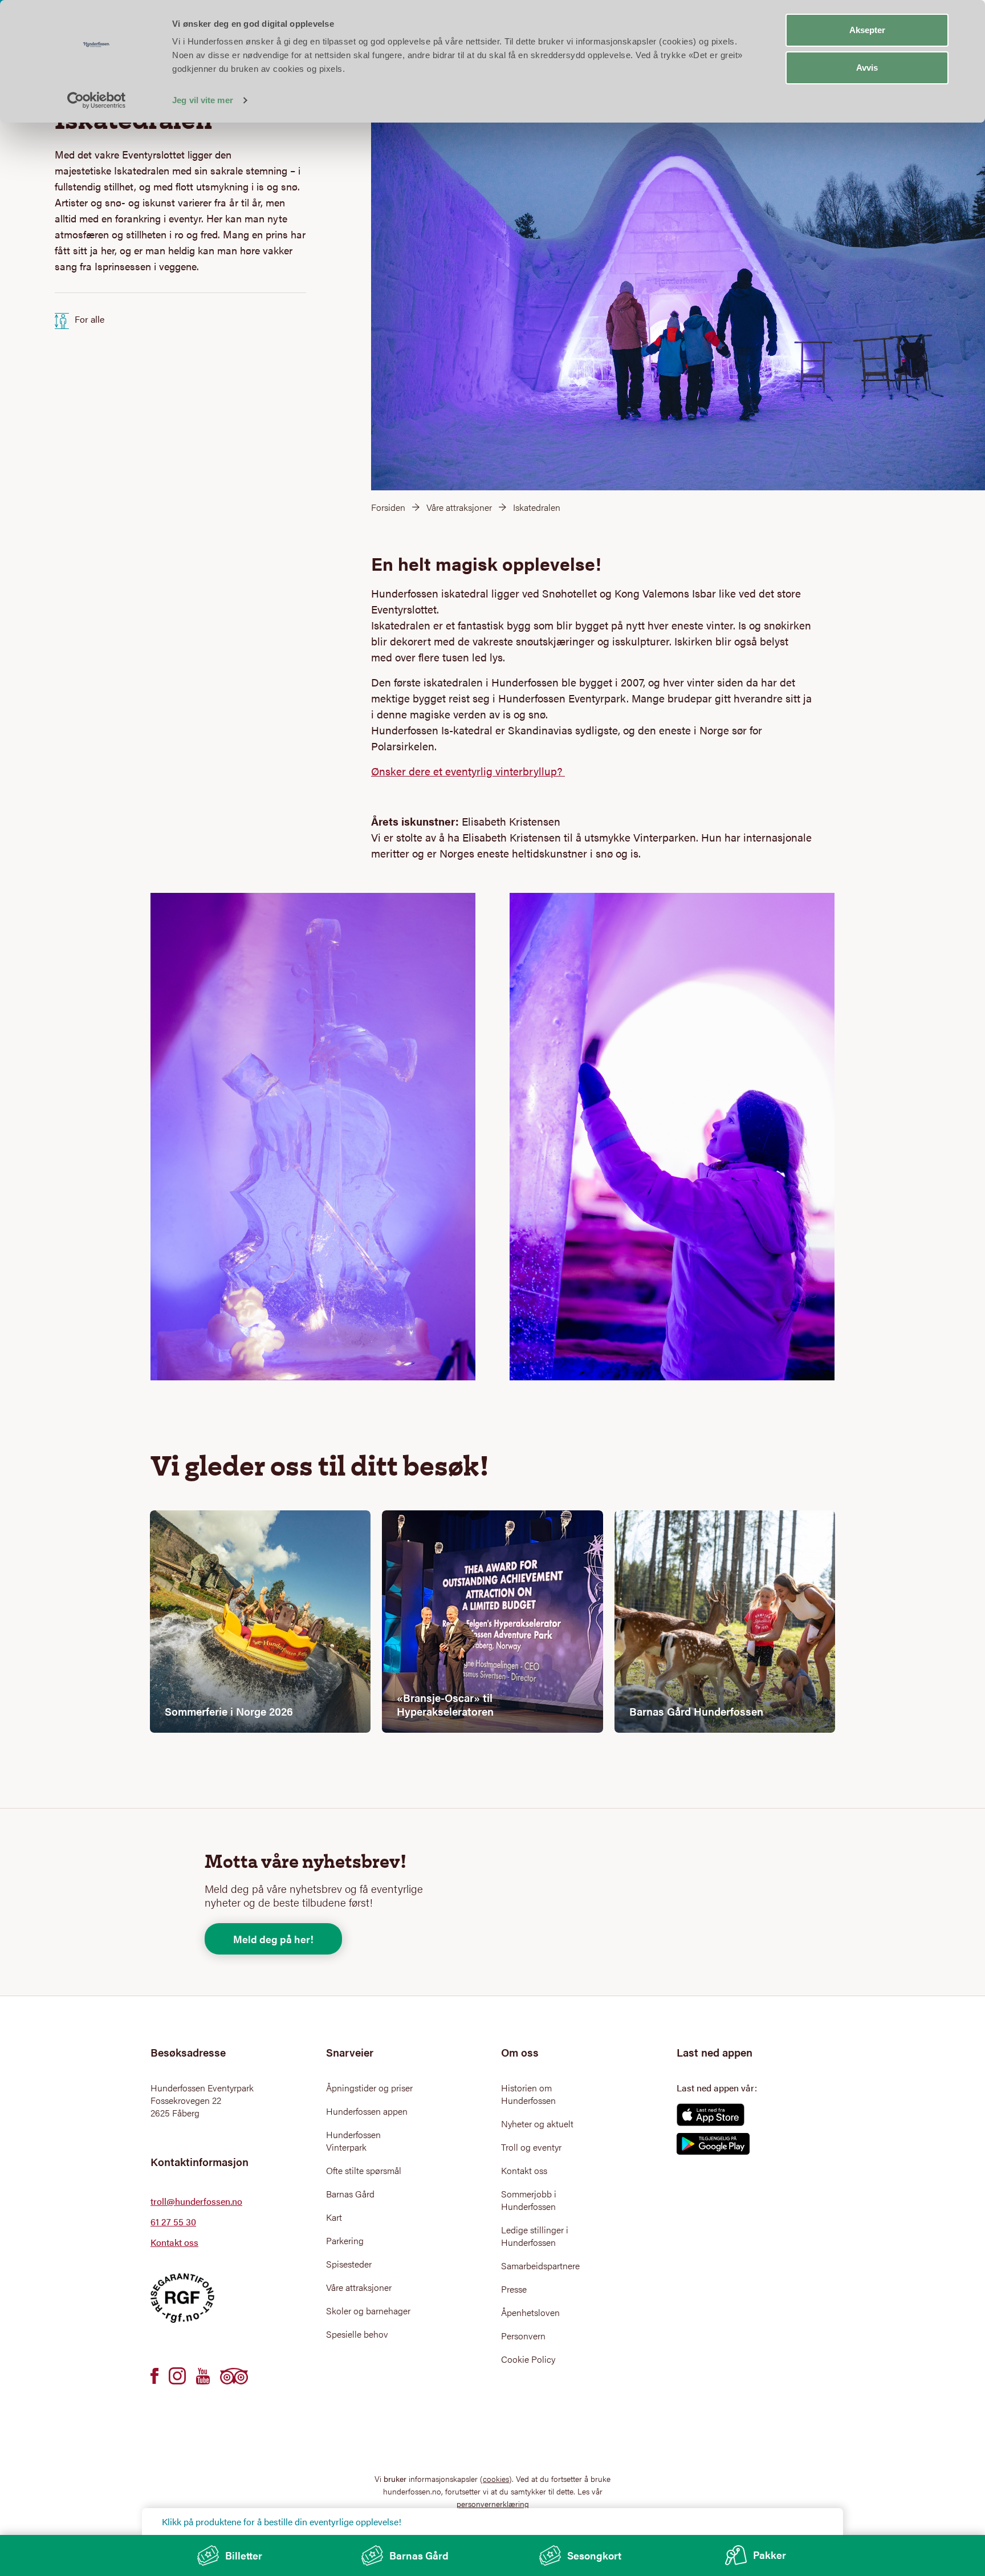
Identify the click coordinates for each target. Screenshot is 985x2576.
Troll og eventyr (531, 2147)
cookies (496, 2479)
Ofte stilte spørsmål (364, 2171)
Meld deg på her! (273, 1939)
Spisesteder (349, 2264)
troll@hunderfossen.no (196, 2201)
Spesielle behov (357, 2334)
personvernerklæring (493, 2504)
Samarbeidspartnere (540, 2266)
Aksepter (867, 30)
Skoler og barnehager (368, 2311)
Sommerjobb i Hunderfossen (529, 2200)
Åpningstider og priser (369, 2088)
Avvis (867, 68)
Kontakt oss (174, 2242)
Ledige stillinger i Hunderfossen (535, 2236)
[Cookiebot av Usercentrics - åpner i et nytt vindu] (97, 100)
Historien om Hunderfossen (528, 2094)
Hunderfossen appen (367, 2111)
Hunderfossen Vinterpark (353, 2141)
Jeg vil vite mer (203, 100)
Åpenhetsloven (530, 2313)
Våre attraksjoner (459, 507)
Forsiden (388, 507)
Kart (334, 2217)
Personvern (523, 2336)
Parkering (345, 2241)
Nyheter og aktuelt (537, 2124)
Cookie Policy (528, 2359)
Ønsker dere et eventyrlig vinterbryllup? (468, 771)
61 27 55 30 (173, 2222)
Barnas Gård (350, 2194)
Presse (514, 2289)
